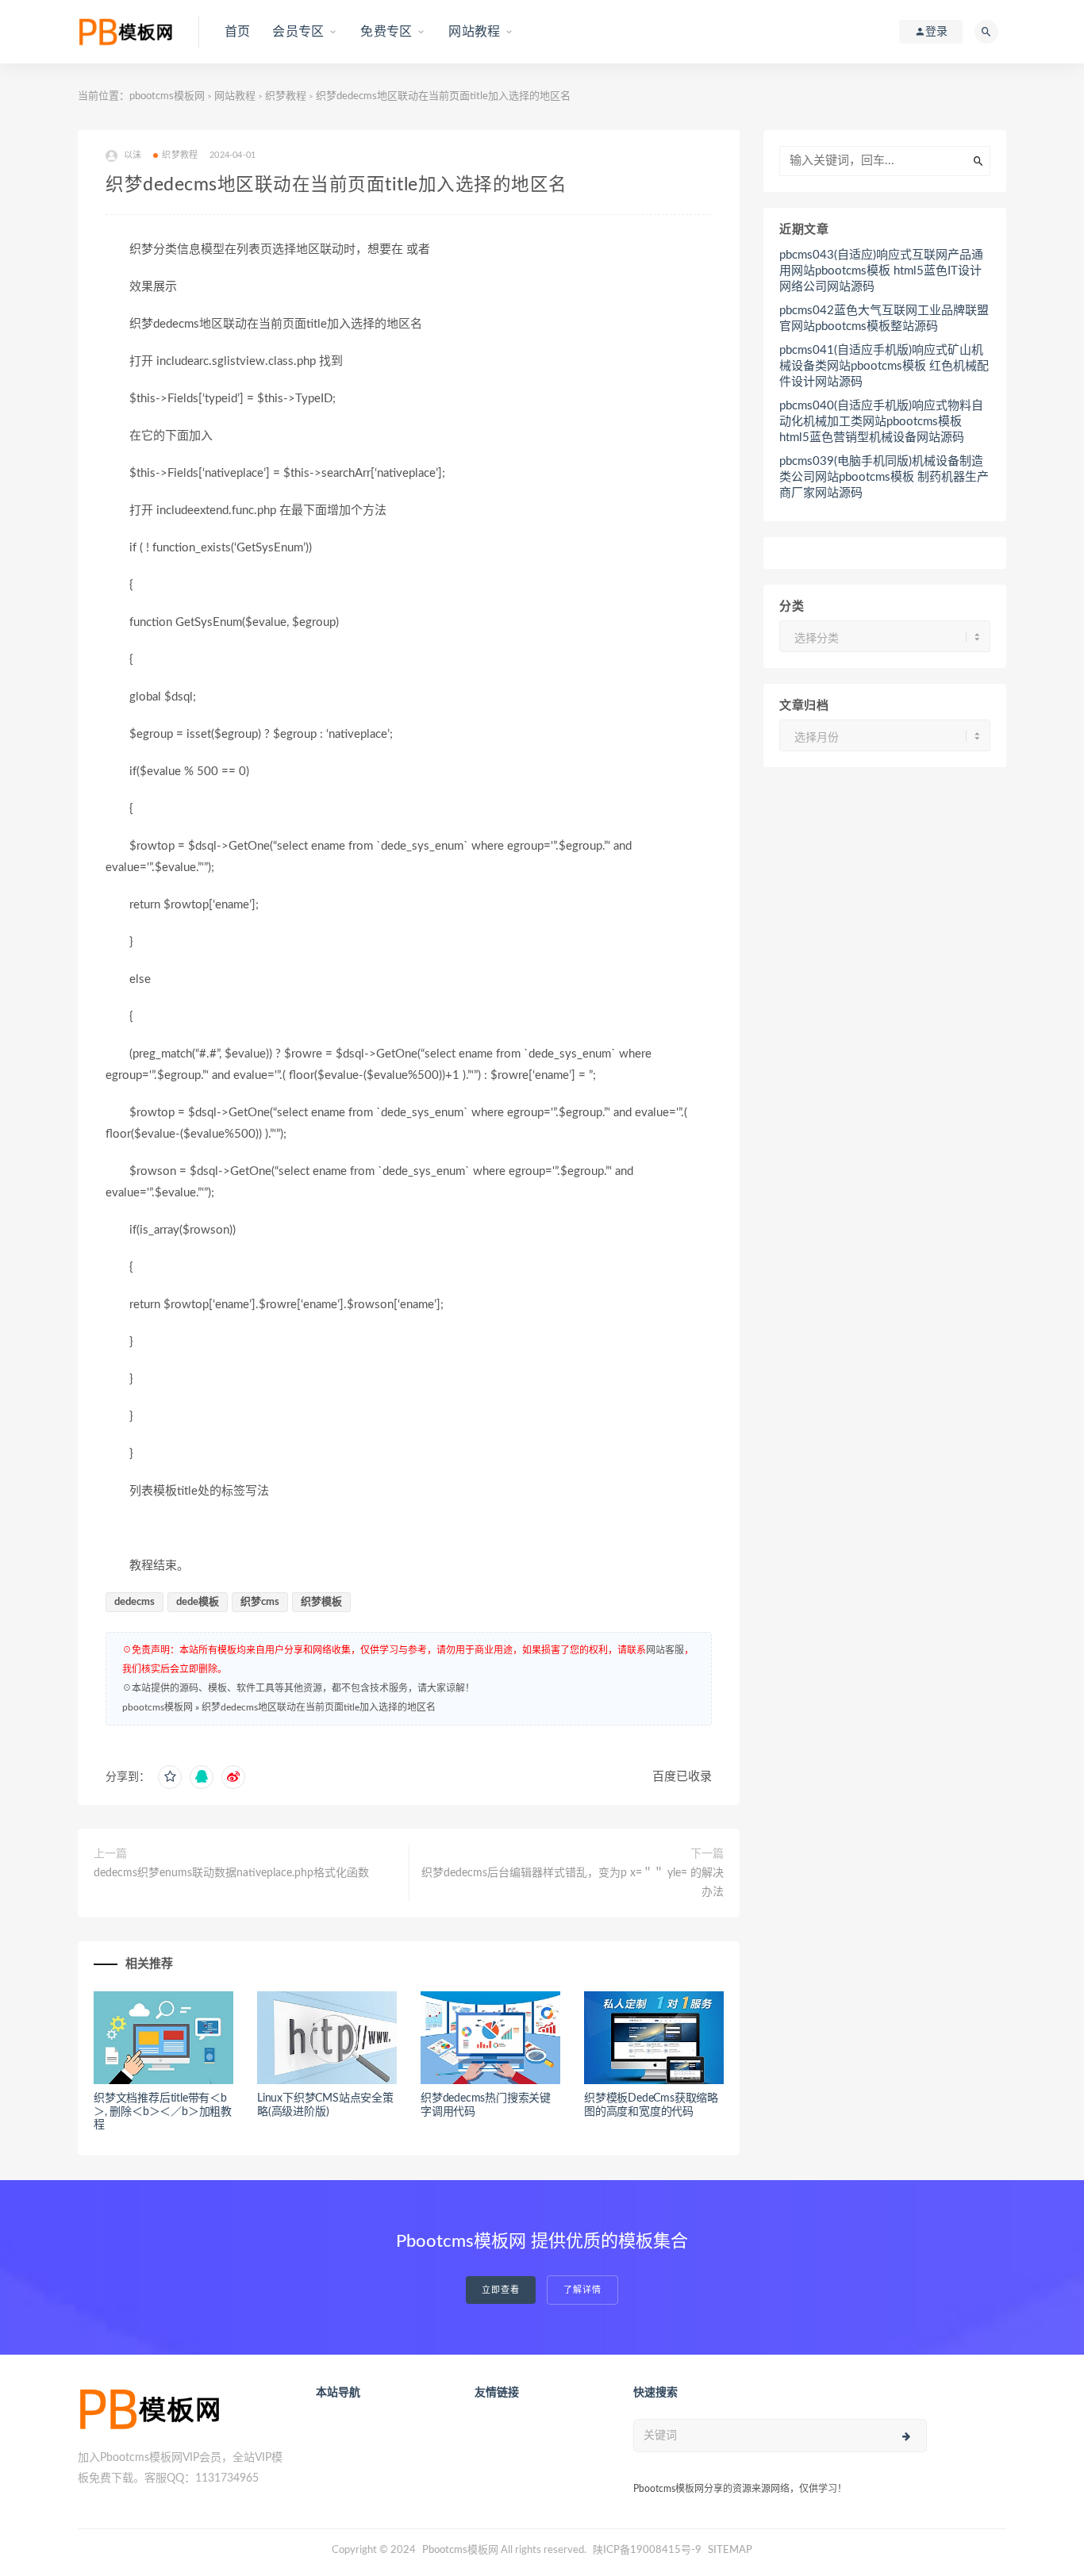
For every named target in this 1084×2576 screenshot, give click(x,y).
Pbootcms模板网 (460, 2550)
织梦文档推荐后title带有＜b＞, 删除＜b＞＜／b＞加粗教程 (163, 2112)
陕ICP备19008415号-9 (647, 2550)
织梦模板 (321, 1602)
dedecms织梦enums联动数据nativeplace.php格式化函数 (231, 1873)
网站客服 (665, 1650)
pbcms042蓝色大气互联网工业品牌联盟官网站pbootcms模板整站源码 (884, 319)
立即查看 (501, 2290)
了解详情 (582, 2290)
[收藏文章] (170, 1777)
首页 (237, 32)
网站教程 (474, 32)
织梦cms (260, 1602)
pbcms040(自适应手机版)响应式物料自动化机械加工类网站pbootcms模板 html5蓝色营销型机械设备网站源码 (881, 422)
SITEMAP (730, 2550)
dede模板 (198, 1602)
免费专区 (386, 32)
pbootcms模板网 (167, 96)
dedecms (135, 1602)
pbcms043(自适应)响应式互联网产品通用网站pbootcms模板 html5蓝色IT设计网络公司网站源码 (881, 271)
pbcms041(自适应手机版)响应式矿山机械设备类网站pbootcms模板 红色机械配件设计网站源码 (884, 366)
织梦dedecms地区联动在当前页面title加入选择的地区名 (319, 1707)
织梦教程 (286, 96)
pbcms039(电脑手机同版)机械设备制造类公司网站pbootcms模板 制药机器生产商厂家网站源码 (884, 477)
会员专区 (298, 32)
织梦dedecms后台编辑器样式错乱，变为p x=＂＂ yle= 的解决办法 (573, 1883)
